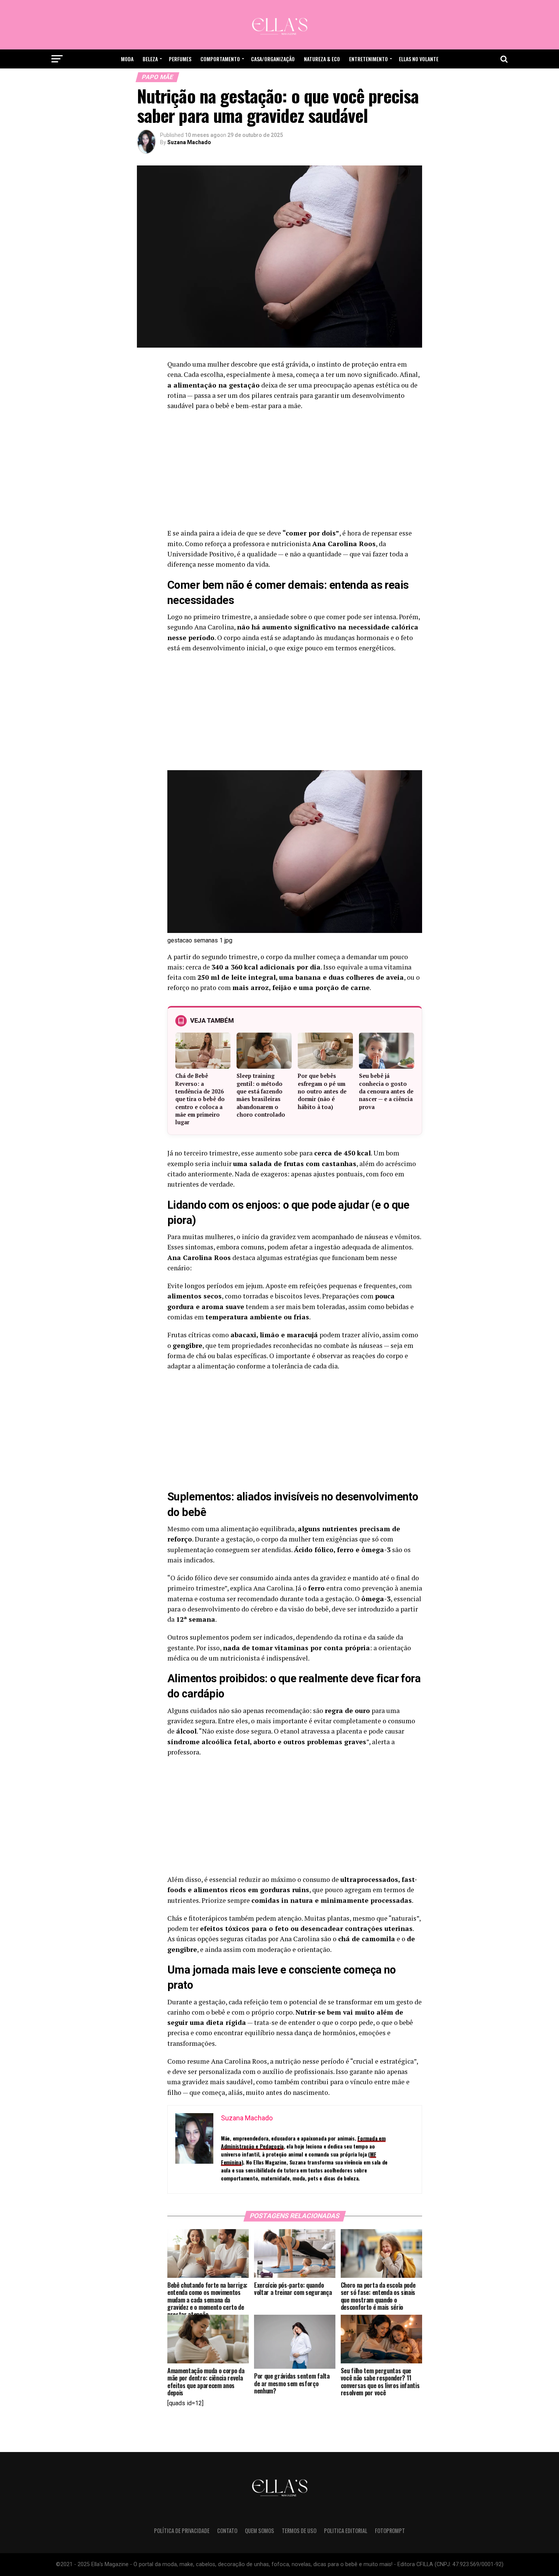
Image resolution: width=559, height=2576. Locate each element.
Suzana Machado (189, 142)
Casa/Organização (273, 59)
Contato (227, 2531)
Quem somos (260, 2531)
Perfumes (180, 59)
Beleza (150, 59)
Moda (127, 59)
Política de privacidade (182, 2531)
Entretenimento (368, 59)
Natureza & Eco (322, 59)
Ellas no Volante (419, 59)
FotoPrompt (390, 2531)
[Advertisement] (295, 472)
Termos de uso (299, 2531)
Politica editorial (346, 2531)
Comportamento (220, 59)
